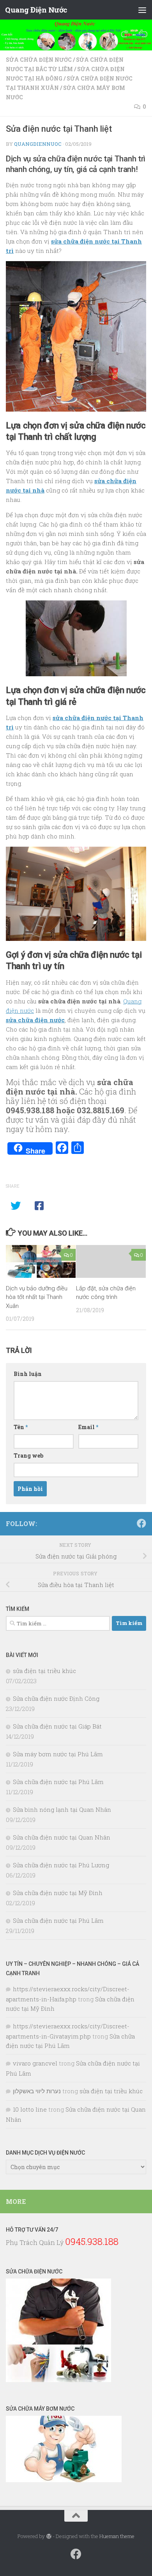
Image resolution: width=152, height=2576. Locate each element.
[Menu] (142, 10)
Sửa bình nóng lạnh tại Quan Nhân (62, 1809)
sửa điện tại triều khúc (44, 1671)
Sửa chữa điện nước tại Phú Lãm (58, 1782)
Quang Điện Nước (36, 10)
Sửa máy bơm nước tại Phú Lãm (58, 1754)
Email (88, 1427)
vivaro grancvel (35, 2063)
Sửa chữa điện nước (39, 60)
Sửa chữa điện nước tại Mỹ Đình (58, 1893)
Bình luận (28, 1374)
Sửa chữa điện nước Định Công (56, 1698)
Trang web (28, 1455)
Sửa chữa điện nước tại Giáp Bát (57, 1726)
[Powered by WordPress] (49, 2536)
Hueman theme (117, 2536)
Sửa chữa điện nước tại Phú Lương (61, 1865)
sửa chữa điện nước (35, 1020)
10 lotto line (30, 2109)
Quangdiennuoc (38, 144)
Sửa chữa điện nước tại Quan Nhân (62, 1837)
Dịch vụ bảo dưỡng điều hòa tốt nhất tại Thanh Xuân (37, 1297)
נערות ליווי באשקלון (37, 2091)
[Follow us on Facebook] (141, 1523)
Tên (21, 1427)
